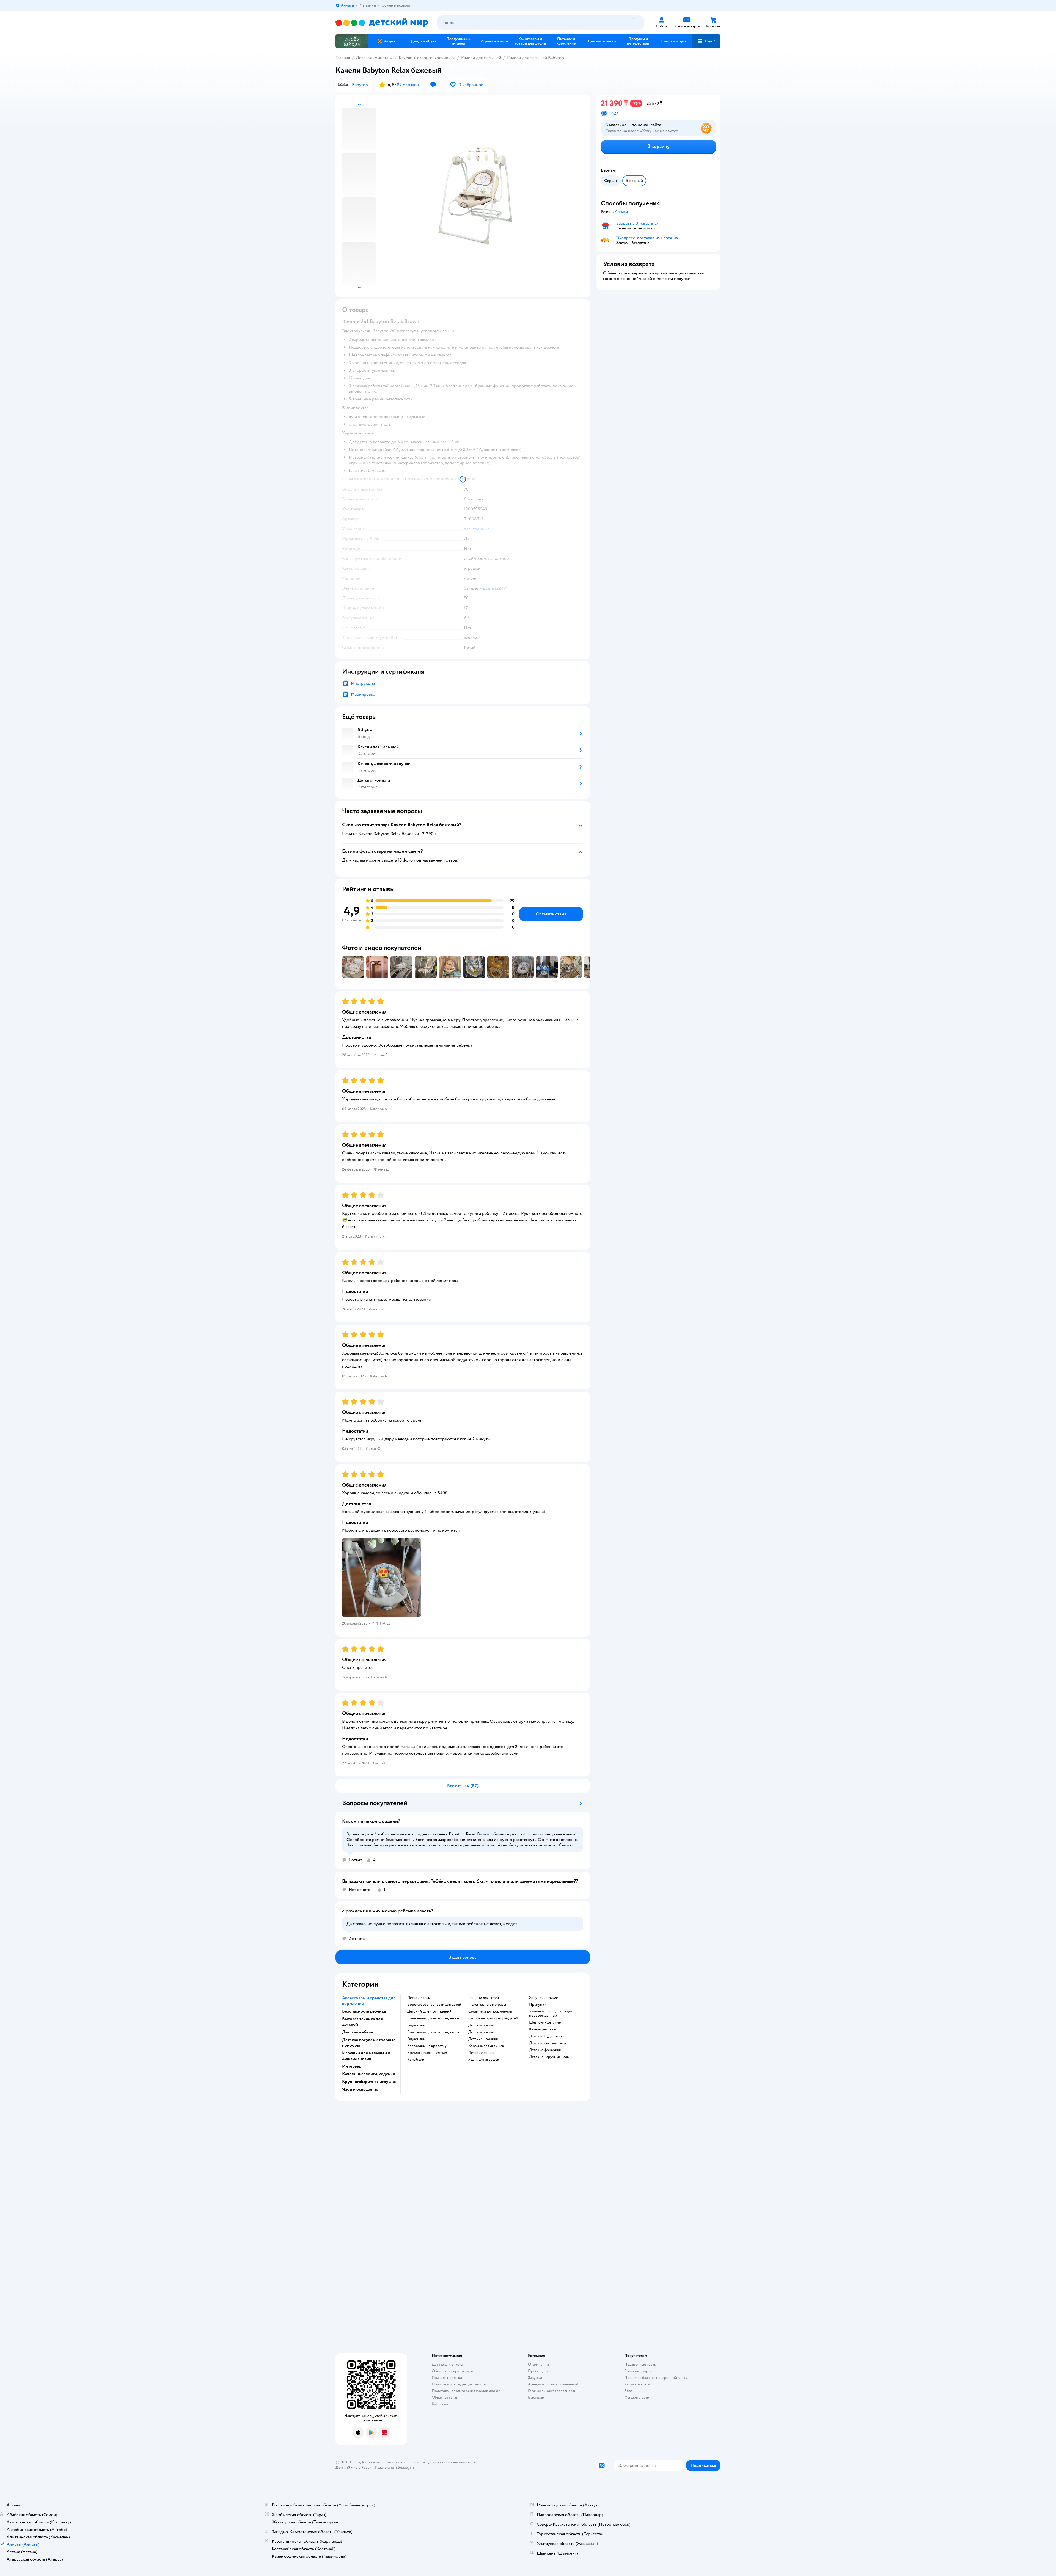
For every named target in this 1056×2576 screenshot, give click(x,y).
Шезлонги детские (545, 2022)
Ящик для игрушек (484, 2060)
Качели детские (542, 2029)
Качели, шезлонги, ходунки (425, 58)
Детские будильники (547, 2036)
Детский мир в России (355, 2468)
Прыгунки (538, 2005)
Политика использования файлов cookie (466, 2391)
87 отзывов (408, 85)
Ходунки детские (544, 1998)
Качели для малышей (481, 58)
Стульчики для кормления (490, 2011)
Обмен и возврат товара (452, 2371)
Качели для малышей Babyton (536, 58)
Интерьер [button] (352, 2066)
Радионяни (416, 2025)
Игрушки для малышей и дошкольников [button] (366, 2056)
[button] (706, 41)
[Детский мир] (382, 23)
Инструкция (363, 683)
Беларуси (406, 2468)
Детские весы (419, 1998)
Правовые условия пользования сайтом (443, 2462)
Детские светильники (548, 2043)
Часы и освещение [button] (360, 2089)
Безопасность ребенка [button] (364, 2011)
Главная (343, 58)
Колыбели (416, 2060)
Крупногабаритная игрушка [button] (369, 2082)
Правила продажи (447, 2378)
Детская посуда (481, 2025)
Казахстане (384, 2468)
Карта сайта (442, 2404)
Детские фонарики (545, 2050)
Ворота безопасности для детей (434, 2005)
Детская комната (372, 58)
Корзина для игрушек (486, 2046)
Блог (628, 2391)
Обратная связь (445, 2397)
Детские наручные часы (549, 2057)
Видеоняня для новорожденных (434, 2018)
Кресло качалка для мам (427, 2053)
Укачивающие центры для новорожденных (551, 2013)
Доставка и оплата (447, 2364)
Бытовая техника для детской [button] (362, 2022)
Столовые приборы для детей (493, 2018)
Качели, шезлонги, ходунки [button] (369, 2074)
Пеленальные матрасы (487, 2005)
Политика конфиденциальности (459, 2384)
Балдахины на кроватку (427, 2046)
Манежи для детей (484, 1998)
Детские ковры (481, 2053)
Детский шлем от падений (429, 2011)
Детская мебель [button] (358, 2032)
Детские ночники (483, 2039)
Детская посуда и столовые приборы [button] (369, 2043)
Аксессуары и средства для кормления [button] (369, 2001)
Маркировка (363, 694)
